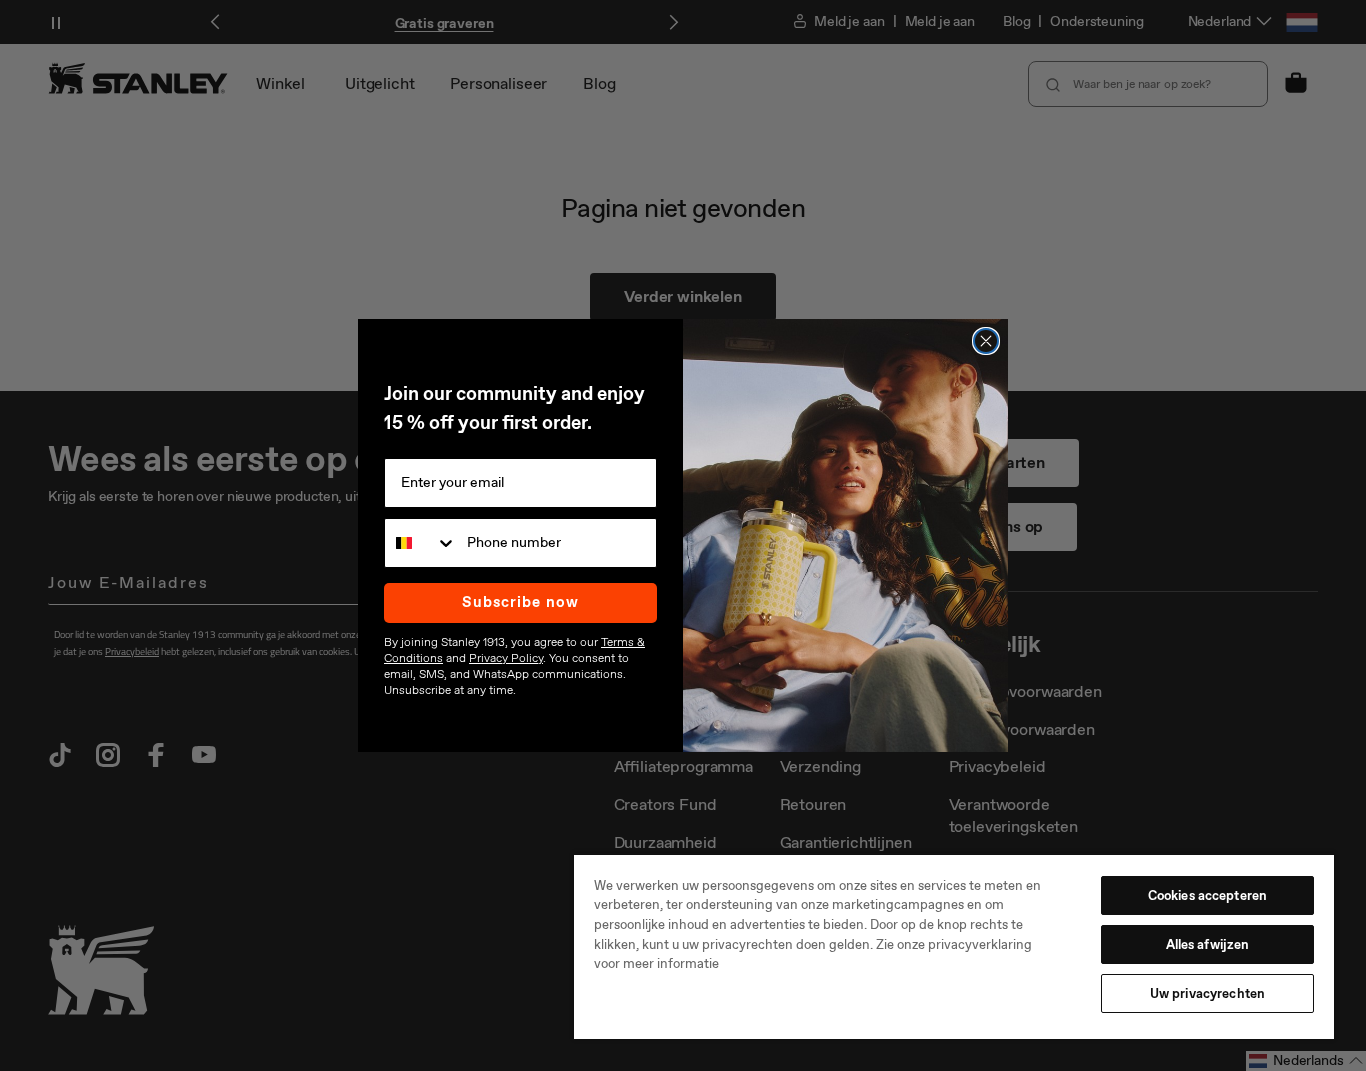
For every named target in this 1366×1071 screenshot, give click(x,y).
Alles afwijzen (1208, 944)
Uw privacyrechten (1207, 993)
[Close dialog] (986, 341)
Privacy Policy (506, 658)
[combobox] (421, 543)
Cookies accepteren (1207, 895)
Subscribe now (520, 602)
